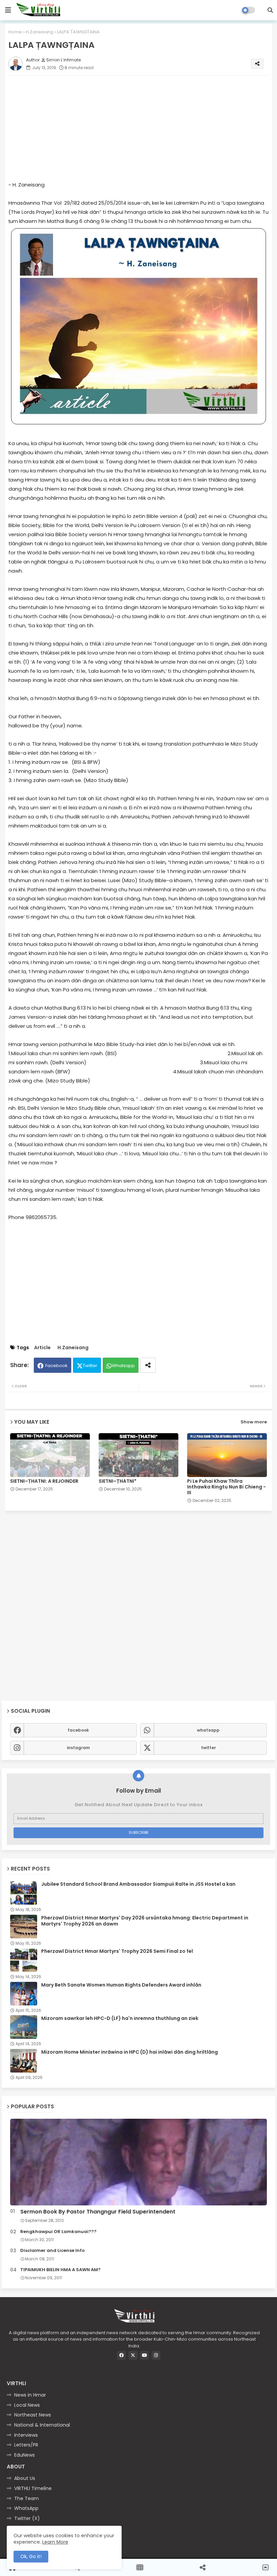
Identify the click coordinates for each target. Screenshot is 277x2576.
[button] (270, 10)
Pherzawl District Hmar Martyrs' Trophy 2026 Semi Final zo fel (117, 1951)
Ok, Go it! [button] (31, 2556)
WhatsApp (26, 2508)
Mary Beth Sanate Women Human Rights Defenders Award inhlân (121, 1985)
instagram (78, 1748)
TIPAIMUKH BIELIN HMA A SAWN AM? (60, 2270)
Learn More (55, 2542)
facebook (78, 1730)
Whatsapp (123, 1366)
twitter (208, 1748)
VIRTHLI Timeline (33, 2488)
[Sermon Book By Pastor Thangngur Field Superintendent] (138, 2162)
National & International (42, 2425)
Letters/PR (26, 2445)
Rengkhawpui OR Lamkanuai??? (58, 2232)
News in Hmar (30, 2395)
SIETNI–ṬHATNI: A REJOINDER (44, 1481)
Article (42, 1348)
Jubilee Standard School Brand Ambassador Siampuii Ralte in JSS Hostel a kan (138, 1884)
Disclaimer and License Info (53, 2251)
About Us (25, 2478)
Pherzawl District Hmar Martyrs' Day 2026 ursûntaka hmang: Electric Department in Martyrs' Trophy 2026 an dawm (145, 1921)
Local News (27, 2405)
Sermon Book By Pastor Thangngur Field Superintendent (98, 2212)
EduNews (24, 2455)
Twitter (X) (27, 2518)
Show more (254, 1422)
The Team (27, 2498)
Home (15, 32)
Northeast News (33, 2415)
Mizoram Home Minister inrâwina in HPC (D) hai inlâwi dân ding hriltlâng (130, 2052)
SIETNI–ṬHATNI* (118, 1481)
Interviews (26, 2435)
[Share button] (148, 1365)
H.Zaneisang (40, 32)
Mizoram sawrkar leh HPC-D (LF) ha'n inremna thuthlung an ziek (120, 2018)
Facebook (56, 1366)
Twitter (90, 1366)
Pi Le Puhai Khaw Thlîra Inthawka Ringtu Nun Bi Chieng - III (226, 1487)
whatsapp (208, 1730)
